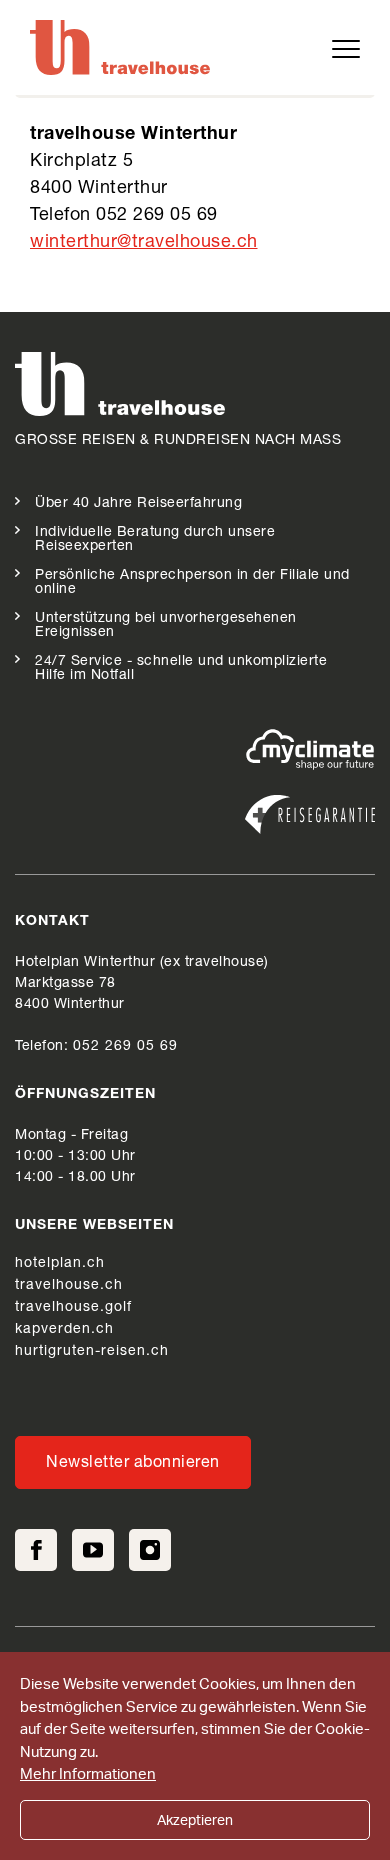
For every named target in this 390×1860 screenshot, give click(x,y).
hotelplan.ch (60, 1264)
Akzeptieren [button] (195, 1819)
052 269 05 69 (125, 1047)
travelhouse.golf (73, 1308)
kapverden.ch (64, 1330)
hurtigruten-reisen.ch (92, 1352)
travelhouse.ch (69, 1286)
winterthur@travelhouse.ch (144, 243)
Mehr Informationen (88, 1773)
